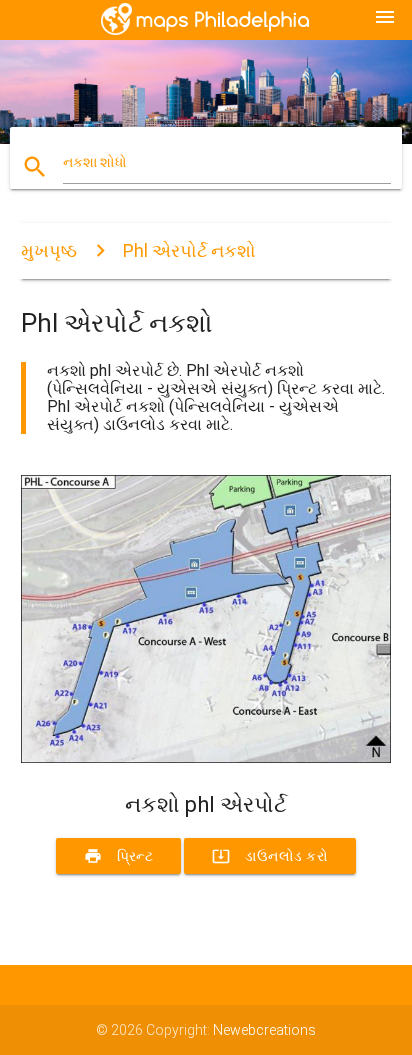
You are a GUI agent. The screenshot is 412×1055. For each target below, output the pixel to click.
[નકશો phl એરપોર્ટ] (206, 758)
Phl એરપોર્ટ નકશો (189, 250)
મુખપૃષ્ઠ (49, 250)
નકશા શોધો (95, 162)
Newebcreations (264, 1030)
